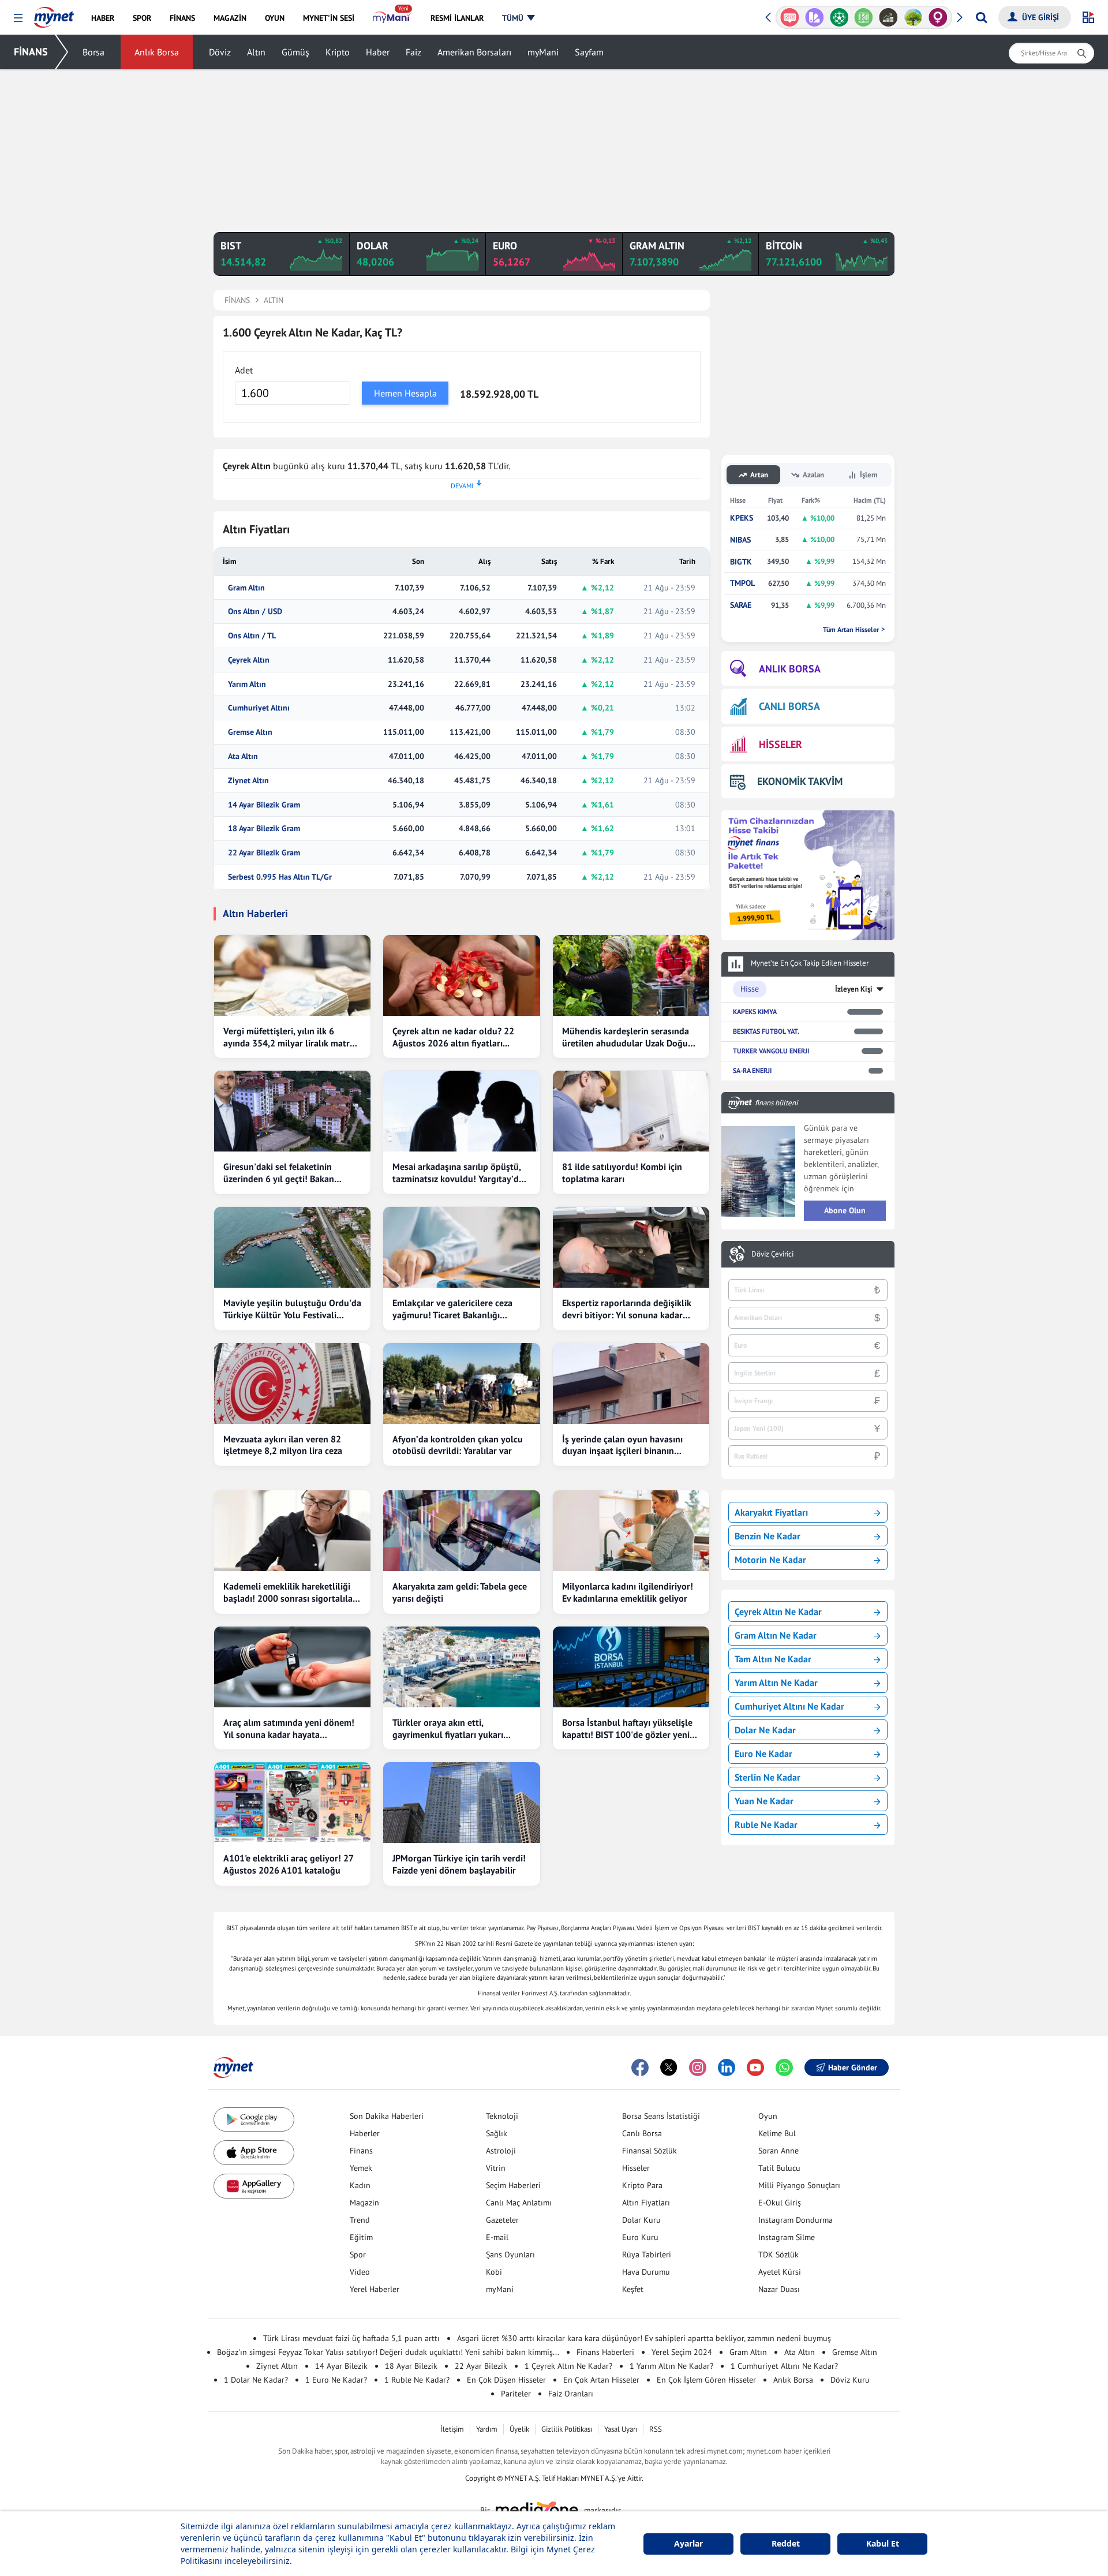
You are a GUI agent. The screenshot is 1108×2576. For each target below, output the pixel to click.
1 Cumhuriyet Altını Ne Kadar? (784, 2366)
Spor (358, 2255)
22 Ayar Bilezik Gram (264, 853)
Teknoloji (502, 2116)
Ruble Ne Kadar (766, 1824)
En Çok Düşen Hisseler (506, 2380)
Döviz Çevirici (772, 1254)
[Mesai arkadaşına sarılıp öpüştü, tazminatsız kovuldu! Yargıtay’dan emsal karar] (461, 1111)
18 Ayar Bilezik (411, 2366)
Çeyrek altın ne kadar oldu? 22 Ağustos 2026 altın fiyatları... (453, 1037)
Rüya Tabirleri (647, 2255)
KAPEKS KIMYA (755, 1012)
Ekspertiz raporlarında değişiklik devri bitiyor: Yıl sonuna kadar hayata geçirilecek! (627, 1309)
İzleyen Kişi (854, 989)
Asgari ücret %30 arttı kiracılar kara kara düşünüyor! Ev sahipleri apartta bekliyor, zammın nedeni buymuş (644, 2338)
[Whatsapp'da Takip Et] (784, 2067)
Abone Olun (845, 1210)
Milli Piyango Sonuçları (799, 2185)
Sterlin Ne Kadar (768, 1777)
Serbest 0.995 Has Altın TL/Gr (280, 877)
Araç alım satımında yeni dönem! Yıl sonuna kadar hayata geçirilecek (289, 1729)
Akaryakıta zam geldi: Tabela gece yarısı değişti (460, 1592)
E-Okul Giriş (780, 2203)
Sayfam (589, 52)
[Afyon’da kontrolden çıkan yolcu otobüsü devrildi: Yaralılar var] (461, 1384)
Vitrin (496, 2168)
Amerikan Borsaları (474, 52)
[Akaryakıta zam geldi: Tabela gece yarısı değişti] (461, 1531)
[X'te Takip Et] (669, 2067)
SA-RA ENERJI (752, 1070)
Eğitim (361, 2237)
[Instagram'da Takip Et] (698, 2067)
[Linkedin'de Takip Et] (727, 2067)
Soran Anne (778, 2151)
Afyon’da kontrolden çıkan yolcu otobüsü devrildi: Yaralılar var (458, 1445)
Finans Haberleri (605, 2352)
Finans (361, 2151)
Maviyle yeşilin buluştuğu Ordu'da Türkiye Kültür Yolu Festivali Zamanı (292, 1309)
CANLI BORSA (789, 706)
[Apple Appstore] (254, 2153)
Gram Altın (246, 588)
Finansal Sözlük (650, 2151)
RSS (656, 2429)
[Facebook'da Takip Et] (640, 2067)
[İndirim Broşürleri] (815, 17)
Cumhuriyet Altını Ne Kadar (789, 1706)
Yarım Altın (247, 684)
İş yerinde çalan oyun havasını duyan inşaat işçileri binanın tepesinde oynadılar (622, 1445)
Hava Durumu (646, 2272)
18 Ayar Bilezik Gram (264, 829)
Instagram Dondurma (796, 2220)
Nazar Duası (779, 2289)
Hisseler (636, 2168)
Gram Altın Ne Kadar (776, 1635)
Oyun (768, 2116)
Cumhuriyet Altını (259, 708)
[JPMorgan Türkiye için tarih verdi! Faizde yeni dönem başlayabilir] (461, 1803)
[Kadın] (938, 17)
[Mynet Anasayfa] (54, 14)
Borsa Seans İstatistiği (661, 2116)
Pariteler (516, 2394)
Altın (256, 52)
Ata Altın (243, 756)
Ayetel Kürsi (780, 2272)
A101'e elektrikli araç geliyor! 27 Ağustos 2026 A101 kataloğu (288, 1864)
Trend (360, 2220)
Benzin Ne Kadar (768, 1536)
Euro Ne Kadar (763, 1754)
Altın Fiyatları (646, 2203)
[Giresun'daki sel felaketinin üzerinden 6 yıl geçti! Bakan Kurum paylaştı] (292, 1111)
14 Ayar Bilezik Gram (264, 805)
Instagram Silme (787, 2237)
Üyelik (519, 2429)
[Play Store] (254, 2120)
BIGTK (741, 562)
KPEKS (742, 518)
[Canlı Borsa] (888, 17)
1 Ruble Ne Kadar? (417, 2380)
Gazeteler (502, 2220)
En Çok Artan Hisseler (601, 2380)
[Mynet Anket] (790, 17)
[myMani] (392, 18)
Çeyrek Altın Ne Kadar (778, 1612)
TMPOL (742, 583)
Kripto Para (642, 2185)
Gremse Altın (250, 732)
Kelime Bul (777, 2133)
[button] (18, 18)
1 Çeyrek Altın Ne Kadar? (568, 2366)
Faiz (413, 52)
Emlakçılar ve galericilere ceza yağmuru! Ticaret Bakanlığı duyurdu (452, 1309)
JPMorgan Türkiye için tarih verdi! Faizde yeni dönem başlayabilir (459, 1864)
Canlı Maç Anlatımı (519, 2203)
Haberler (365, 2133)
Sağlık (497, 2133)
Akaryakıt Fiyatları (771, 1512)
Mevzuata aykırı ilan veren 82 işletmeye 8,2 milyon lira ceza (283, 1445)
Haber (378, 52)
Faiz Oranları (571, 2394)
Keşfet (633, 2289)
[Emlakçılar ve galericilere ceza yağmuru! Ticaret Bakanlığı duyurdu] (461, 1247)
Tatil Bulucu (779, 2168)
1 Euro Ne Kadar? (336, 2380)
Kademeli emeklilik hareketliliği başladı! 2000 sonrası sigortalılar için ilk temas (290, 1592)
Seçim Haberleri (513, 2185)
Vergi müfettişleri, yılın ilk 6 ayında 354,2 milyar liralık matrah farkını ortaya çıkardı (291, 1037)
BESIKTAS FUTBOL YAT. (766, 1031)
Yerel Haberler (375, 2289)
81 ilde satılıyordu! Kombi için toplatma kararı (622, 1173)
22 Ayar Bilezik (481, 2366)
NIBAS (740, 540)
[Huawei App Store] (254, 2186)
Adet (244, 370)
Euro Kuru (640, 2237)
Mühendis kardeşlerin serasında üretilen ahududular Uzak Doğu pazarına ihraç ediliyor (626, 1037)
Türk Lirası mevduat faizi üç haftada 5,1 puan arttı (351, 2338)
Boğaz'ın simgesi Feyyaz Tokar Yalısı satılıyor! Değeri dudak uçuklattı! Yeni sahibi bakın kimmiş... (388, 2352)
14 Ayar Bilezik (341, 2366)
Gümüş (295, 52)
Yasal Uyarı (621, 2429)
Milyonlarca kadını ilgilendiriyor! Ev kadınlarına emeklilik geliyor (628, 1592)
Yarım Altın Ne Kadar (776, 1683)
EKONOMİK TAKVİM (800, 781)
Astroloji (501, 2151)
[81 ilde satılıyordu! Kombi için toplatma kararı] (631, 1111)
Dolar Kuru (641, 2220)
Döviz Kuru (850, 2380)
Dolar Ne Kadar (765, 1730)
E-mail (497, 2237)
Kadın (360, 2185)
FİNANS (31, 52)
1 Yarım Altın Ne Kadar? (671, 2366)
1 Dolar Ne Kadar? (256, 2380)
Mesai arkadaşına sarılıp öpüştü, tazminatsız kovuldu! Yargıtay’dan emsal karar (461, 1173)
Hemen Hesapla (405, 393)
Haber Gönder (853, 2067)
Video (360, 2272)
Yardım (487, 2429)
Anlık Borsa (157, 52)
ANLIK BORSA (790, 669)
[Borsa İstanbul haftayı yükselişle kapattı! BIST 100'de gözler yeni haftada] (631, 1667)
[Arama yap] (981, 17)
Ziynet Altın (248, 781)
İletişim (452, 2429)
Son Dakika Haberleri (387, 2116)
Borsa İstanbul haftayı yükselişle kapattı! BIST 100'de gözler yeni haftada (627, 1729)
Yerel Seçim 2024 (682, 2352)
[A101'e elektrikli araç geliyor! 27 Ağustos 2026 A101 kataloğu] (292, 1803)
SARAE (741, 605)
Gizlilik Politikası (567, 2429)
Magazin (364, 2203)
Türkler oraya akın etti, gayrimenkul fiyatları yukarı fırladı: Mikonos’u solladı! (448, 1729)
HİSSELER (781, 744)
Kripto (338, 52)
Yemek (361, 2168)
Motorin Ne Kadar (770, 1560)
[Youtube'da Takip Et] (755, 2067)
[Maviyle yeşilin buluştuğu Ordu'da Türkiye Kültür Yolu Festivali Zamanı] (292, 1247)
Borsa (93, 52)
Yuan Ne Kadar (764, 1801)
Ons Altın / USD (255, 612)
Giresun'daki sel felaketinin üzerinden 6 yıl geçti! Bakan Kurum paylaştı (279, 1173)
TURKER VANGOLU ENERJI (771, 1051)
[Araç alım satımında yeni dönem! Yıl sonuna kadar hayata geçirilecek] (292, 1667)
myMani (543, 52)
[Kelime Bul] (864, 17)
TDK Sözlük (778, 2255)
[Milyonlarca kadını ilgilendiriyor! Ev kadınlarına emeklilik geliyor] (631, 1531)
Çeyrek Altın (249, 660)
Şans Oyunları (510, 2255)
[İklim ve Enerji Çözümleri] (913, 17)
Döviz (220, 52)
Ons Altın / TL (252, 636)
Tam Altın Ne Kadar (773, 1659)
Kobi (494, 2272)
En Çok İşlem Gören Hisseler (706, 2380)
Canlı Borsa (642, 2133)
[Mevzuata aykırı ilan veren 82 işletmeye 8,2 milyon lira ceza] (292, 1384)
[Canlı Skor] (839, 17)
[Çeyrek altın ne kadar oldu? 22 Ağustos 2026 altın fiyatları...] (461, 975)
